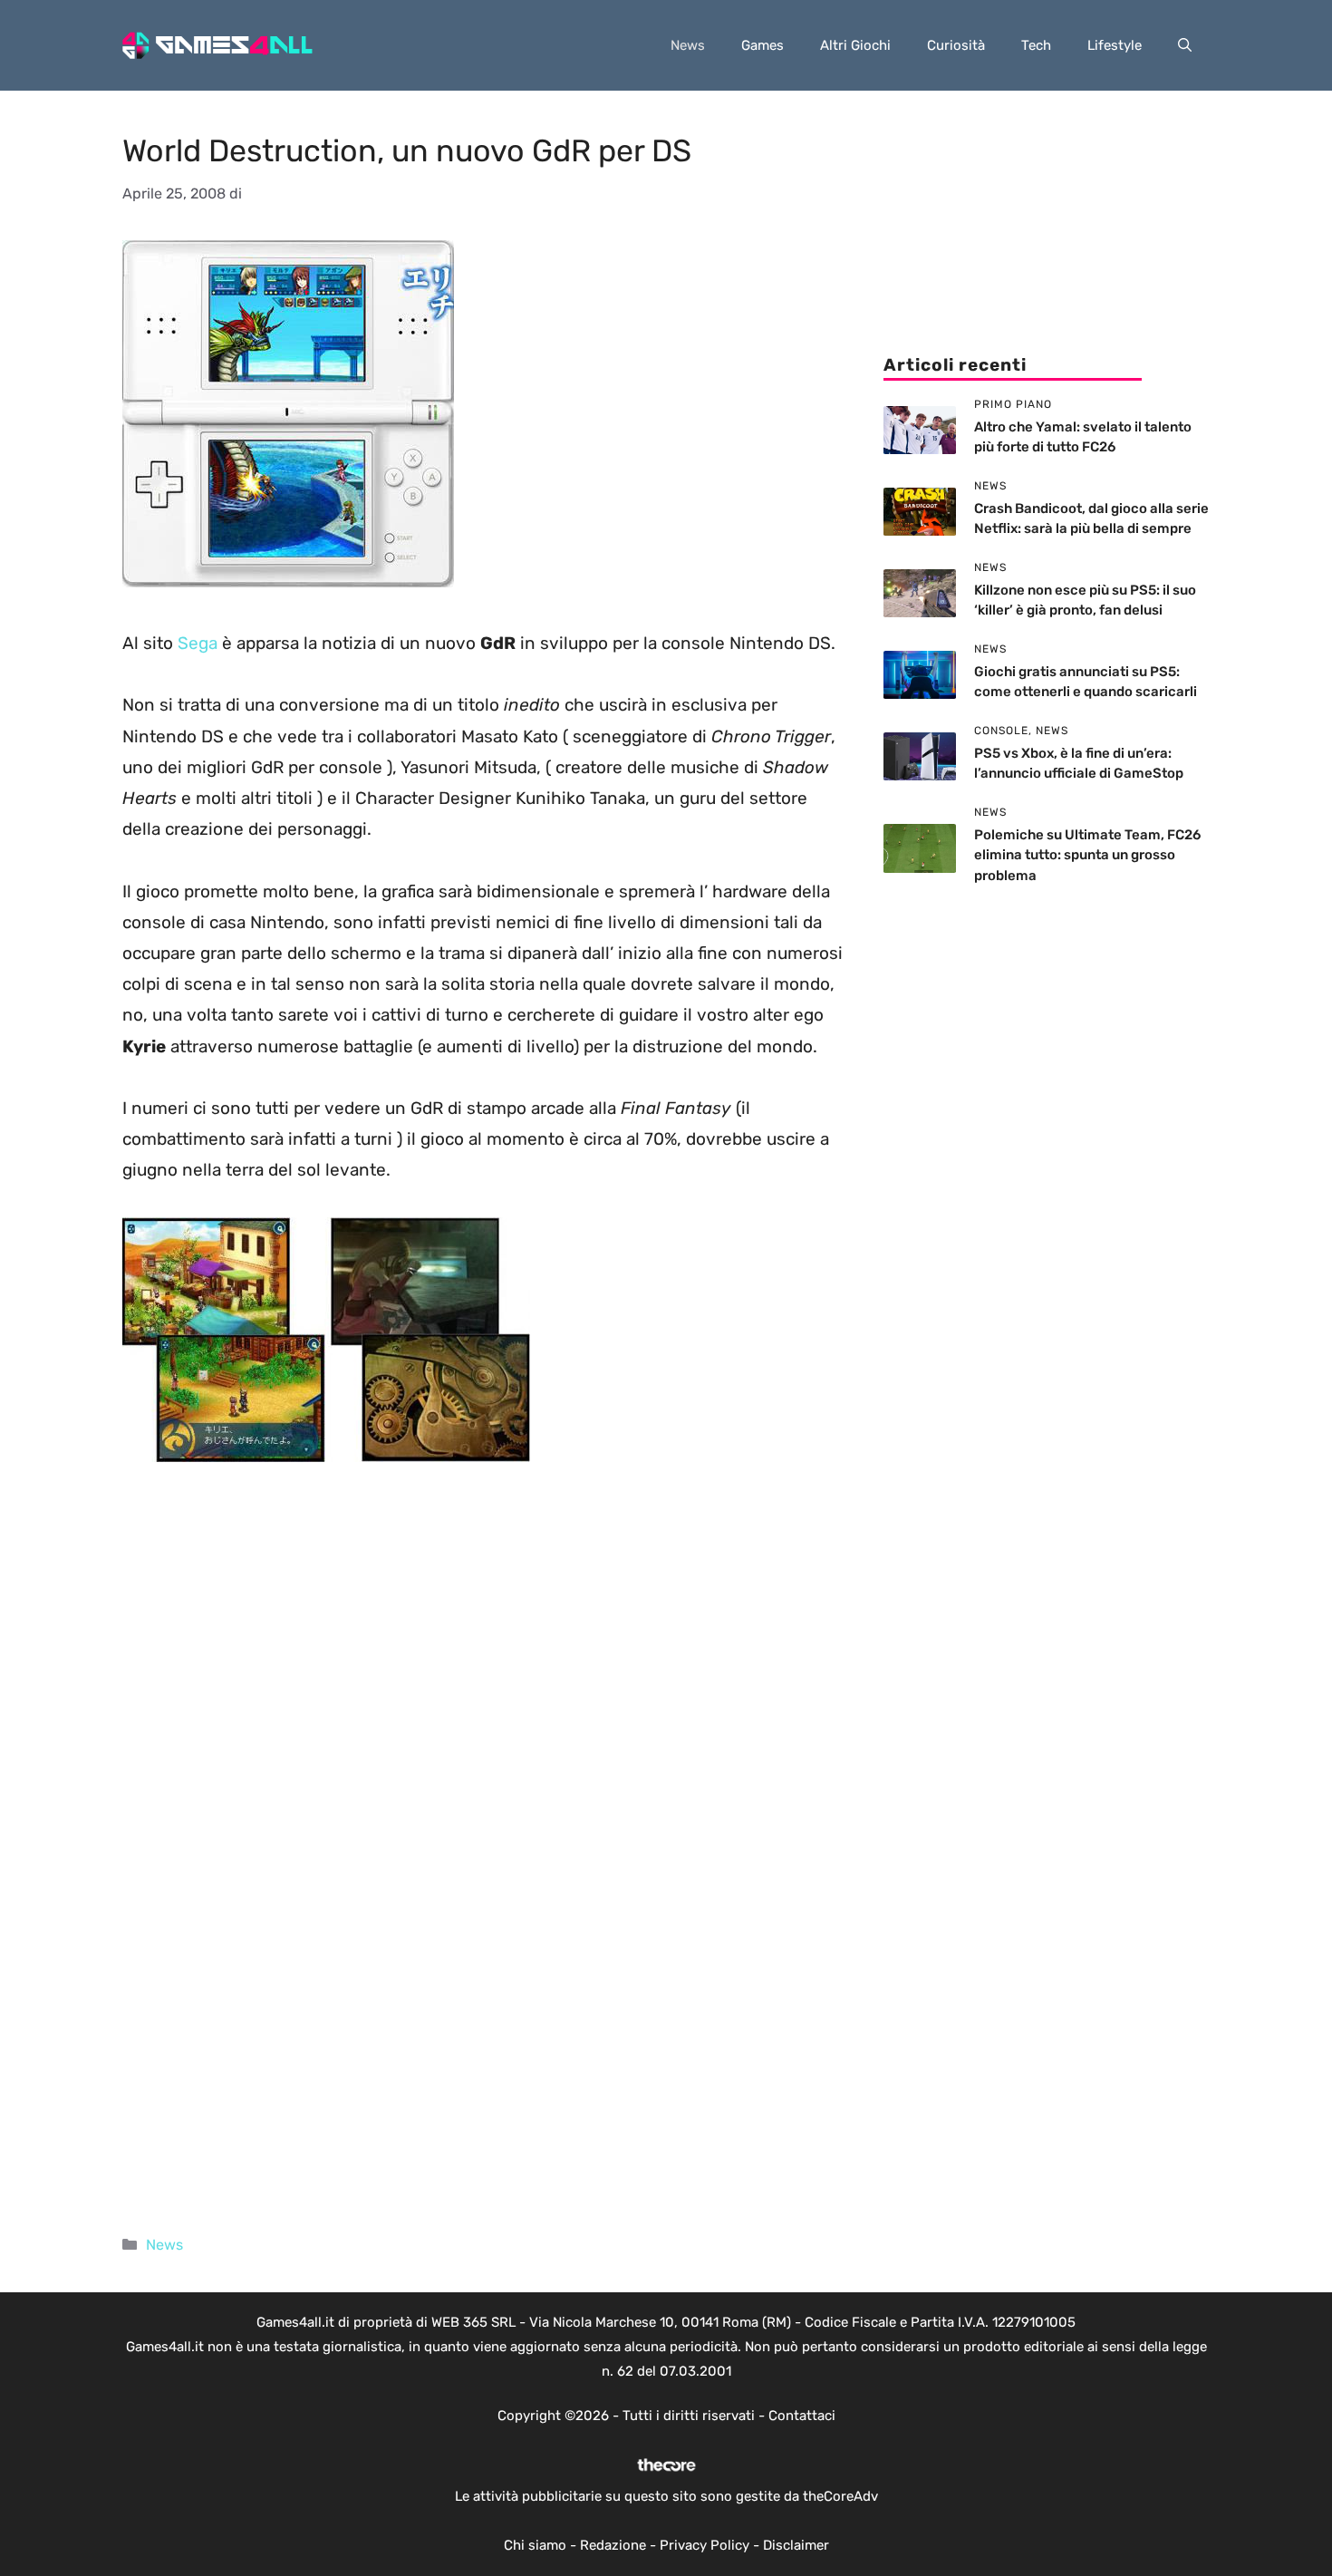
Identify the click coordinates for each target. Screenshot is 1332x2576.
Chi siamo (535, 2545)
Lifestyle (1115, 45)
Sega (200, 643)
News (688, 45)
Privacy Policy (705, 2545)
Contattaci (802, 2416)
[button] (1185, 45)
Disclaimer (796, 2545)
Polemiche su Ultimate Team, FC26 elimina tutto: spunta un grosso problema (1087, 855)
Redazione (613, 2545)
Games (763, 45)
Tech (1036, 45)
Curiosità (956, 45)
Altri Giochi (855, 45)
